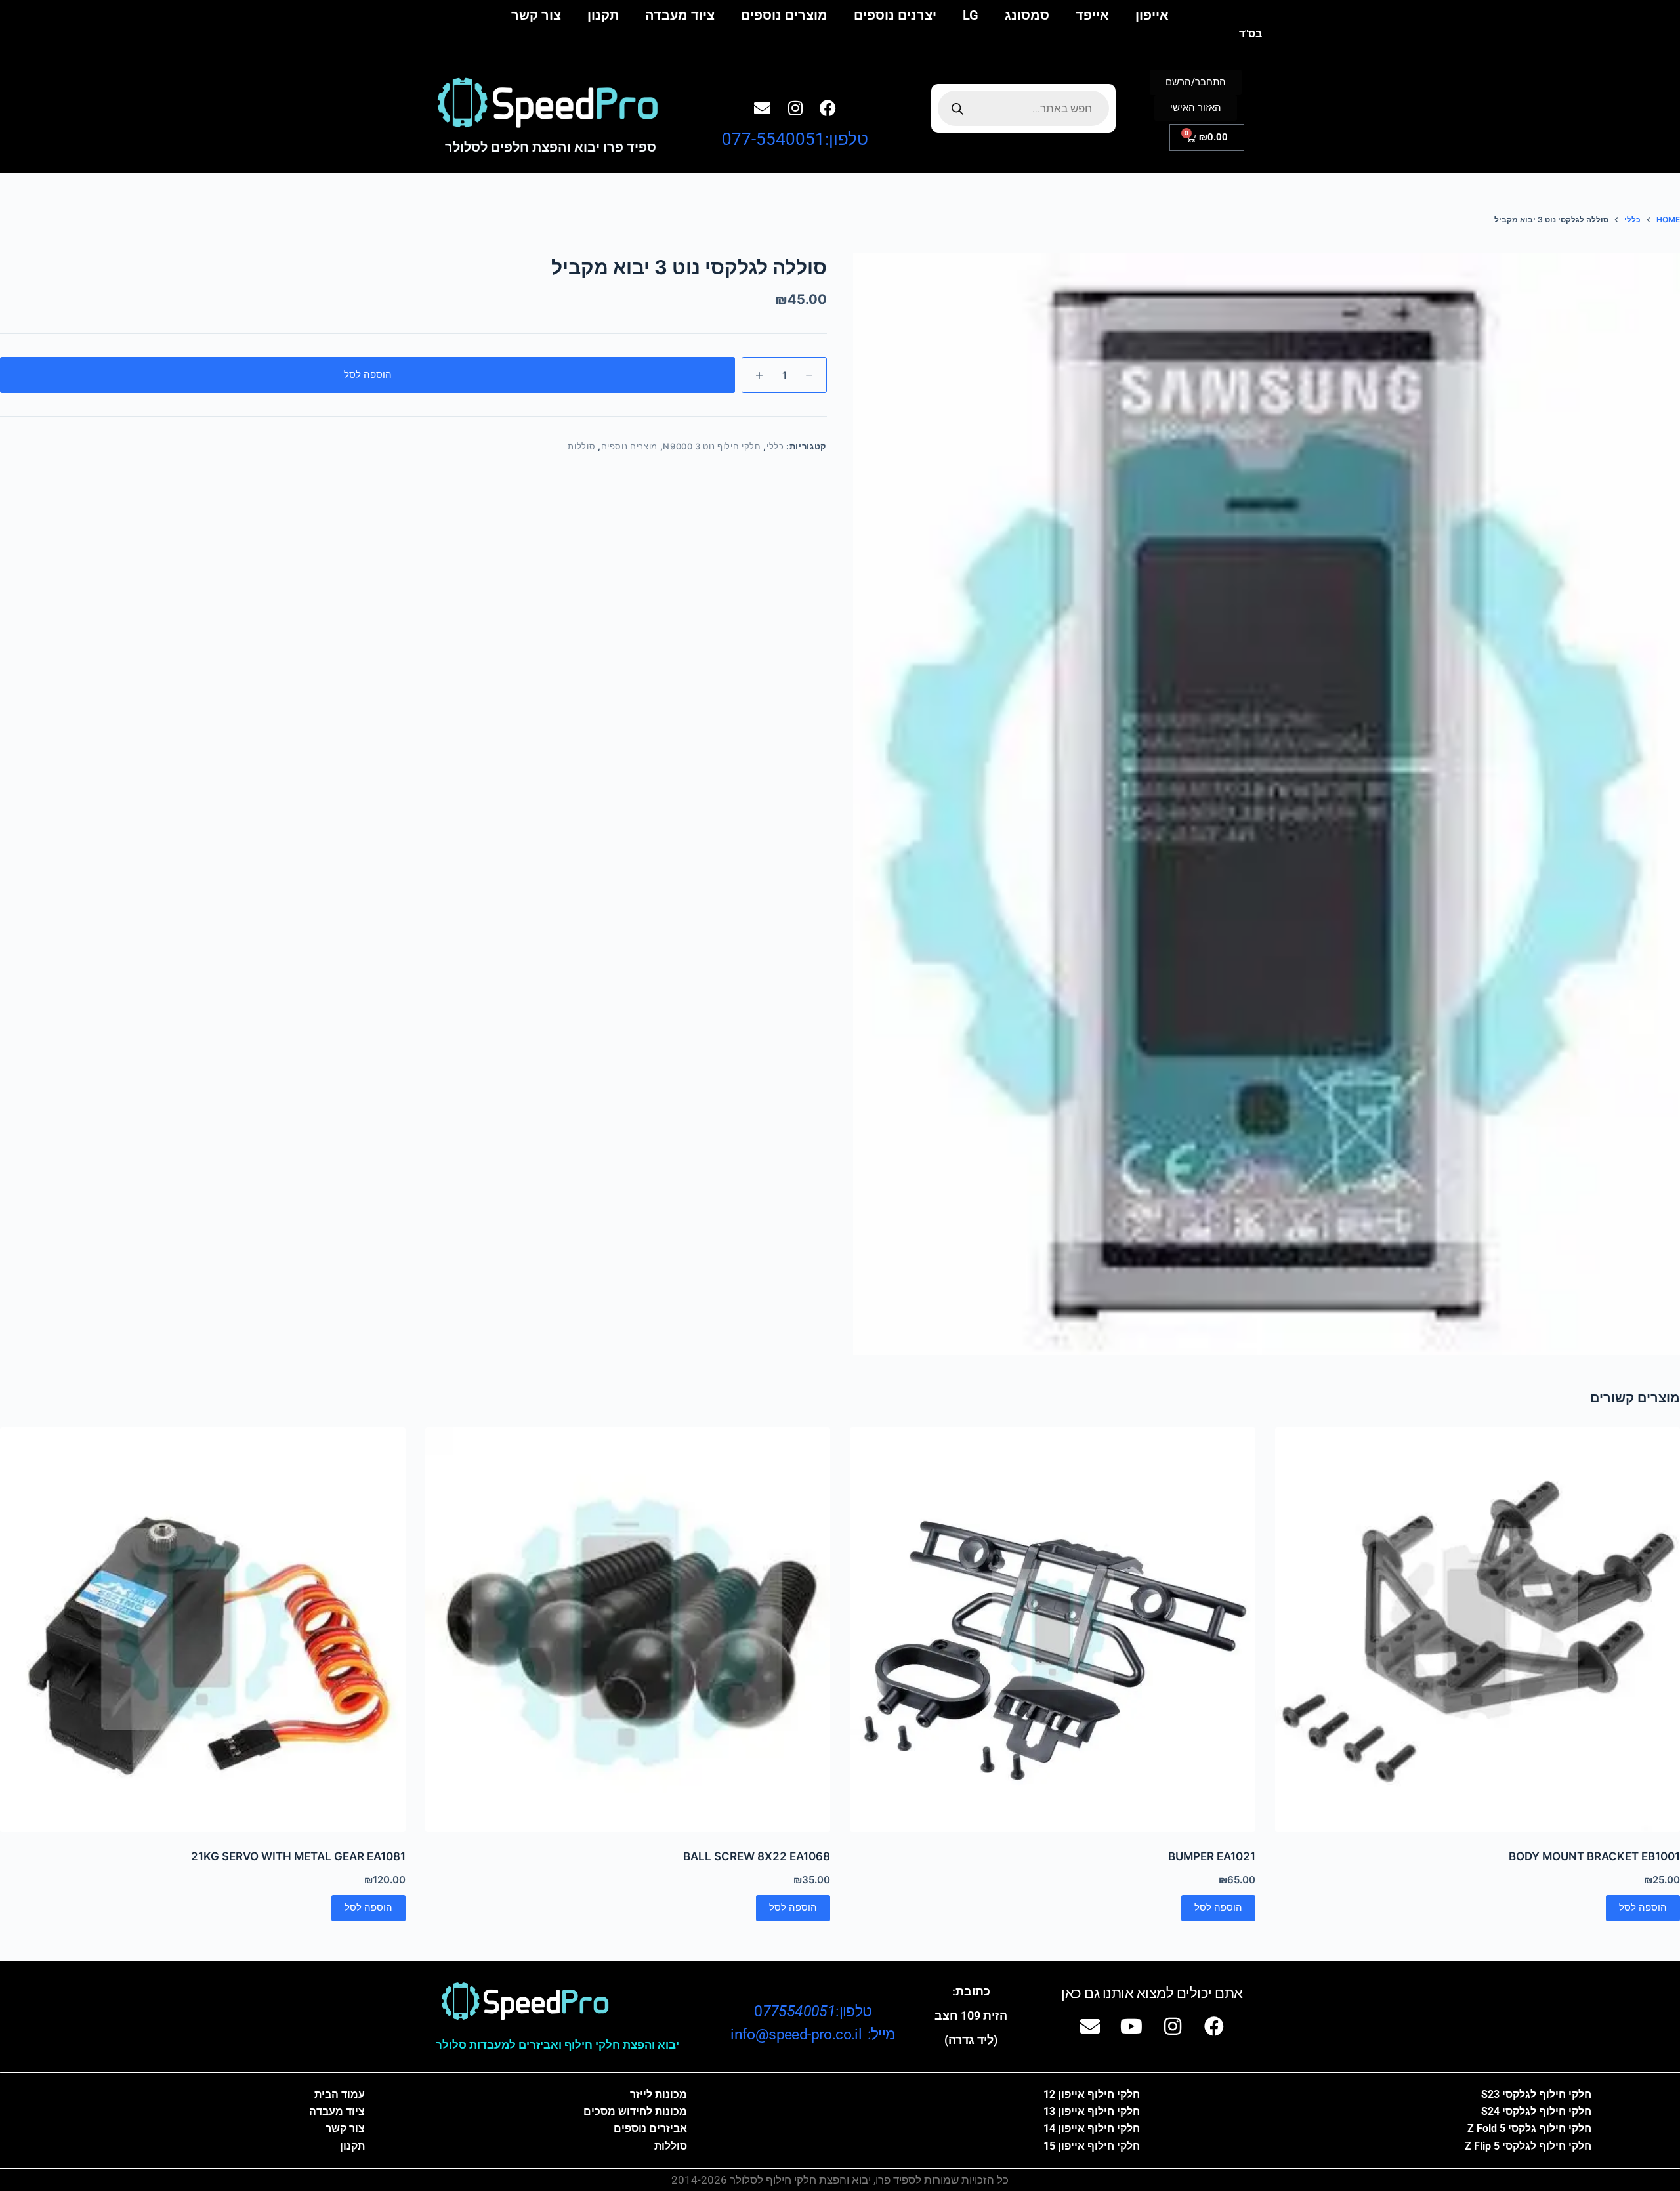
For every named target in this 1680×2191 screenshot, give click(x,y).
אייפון (1152, 15)
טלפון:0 (813, 2012)
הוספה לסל (368, 374)
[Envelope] (763, 108)
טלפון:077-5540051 (795, 139)
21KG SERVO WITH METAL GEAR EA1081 (298, 1856)
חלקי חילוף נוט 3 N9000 (712, 446)
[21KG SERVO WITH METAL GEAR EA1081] (203, 1630)
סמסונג (1027, 15)
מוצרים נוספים (784, 15)
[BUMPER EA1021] (1053, 1630)
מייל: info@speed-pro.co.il (813, 2034)
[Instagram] (795, 108)
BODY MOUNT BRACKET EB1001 (1594, 1856)
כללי (775, 446)
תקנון (603, 15)
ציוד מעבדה (680, 15)
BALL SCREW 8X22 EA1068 (757, 1856)
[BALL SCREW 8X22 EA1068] (628, 1630)
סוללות (581, 446)
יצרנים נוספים (895, 15)
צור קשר (536, 15)
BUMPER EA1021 (1212, 1856)
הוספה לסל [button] (1643, 1907)
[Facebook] (828, 108)
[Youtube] (1131, 2026)
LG (971, 15)
